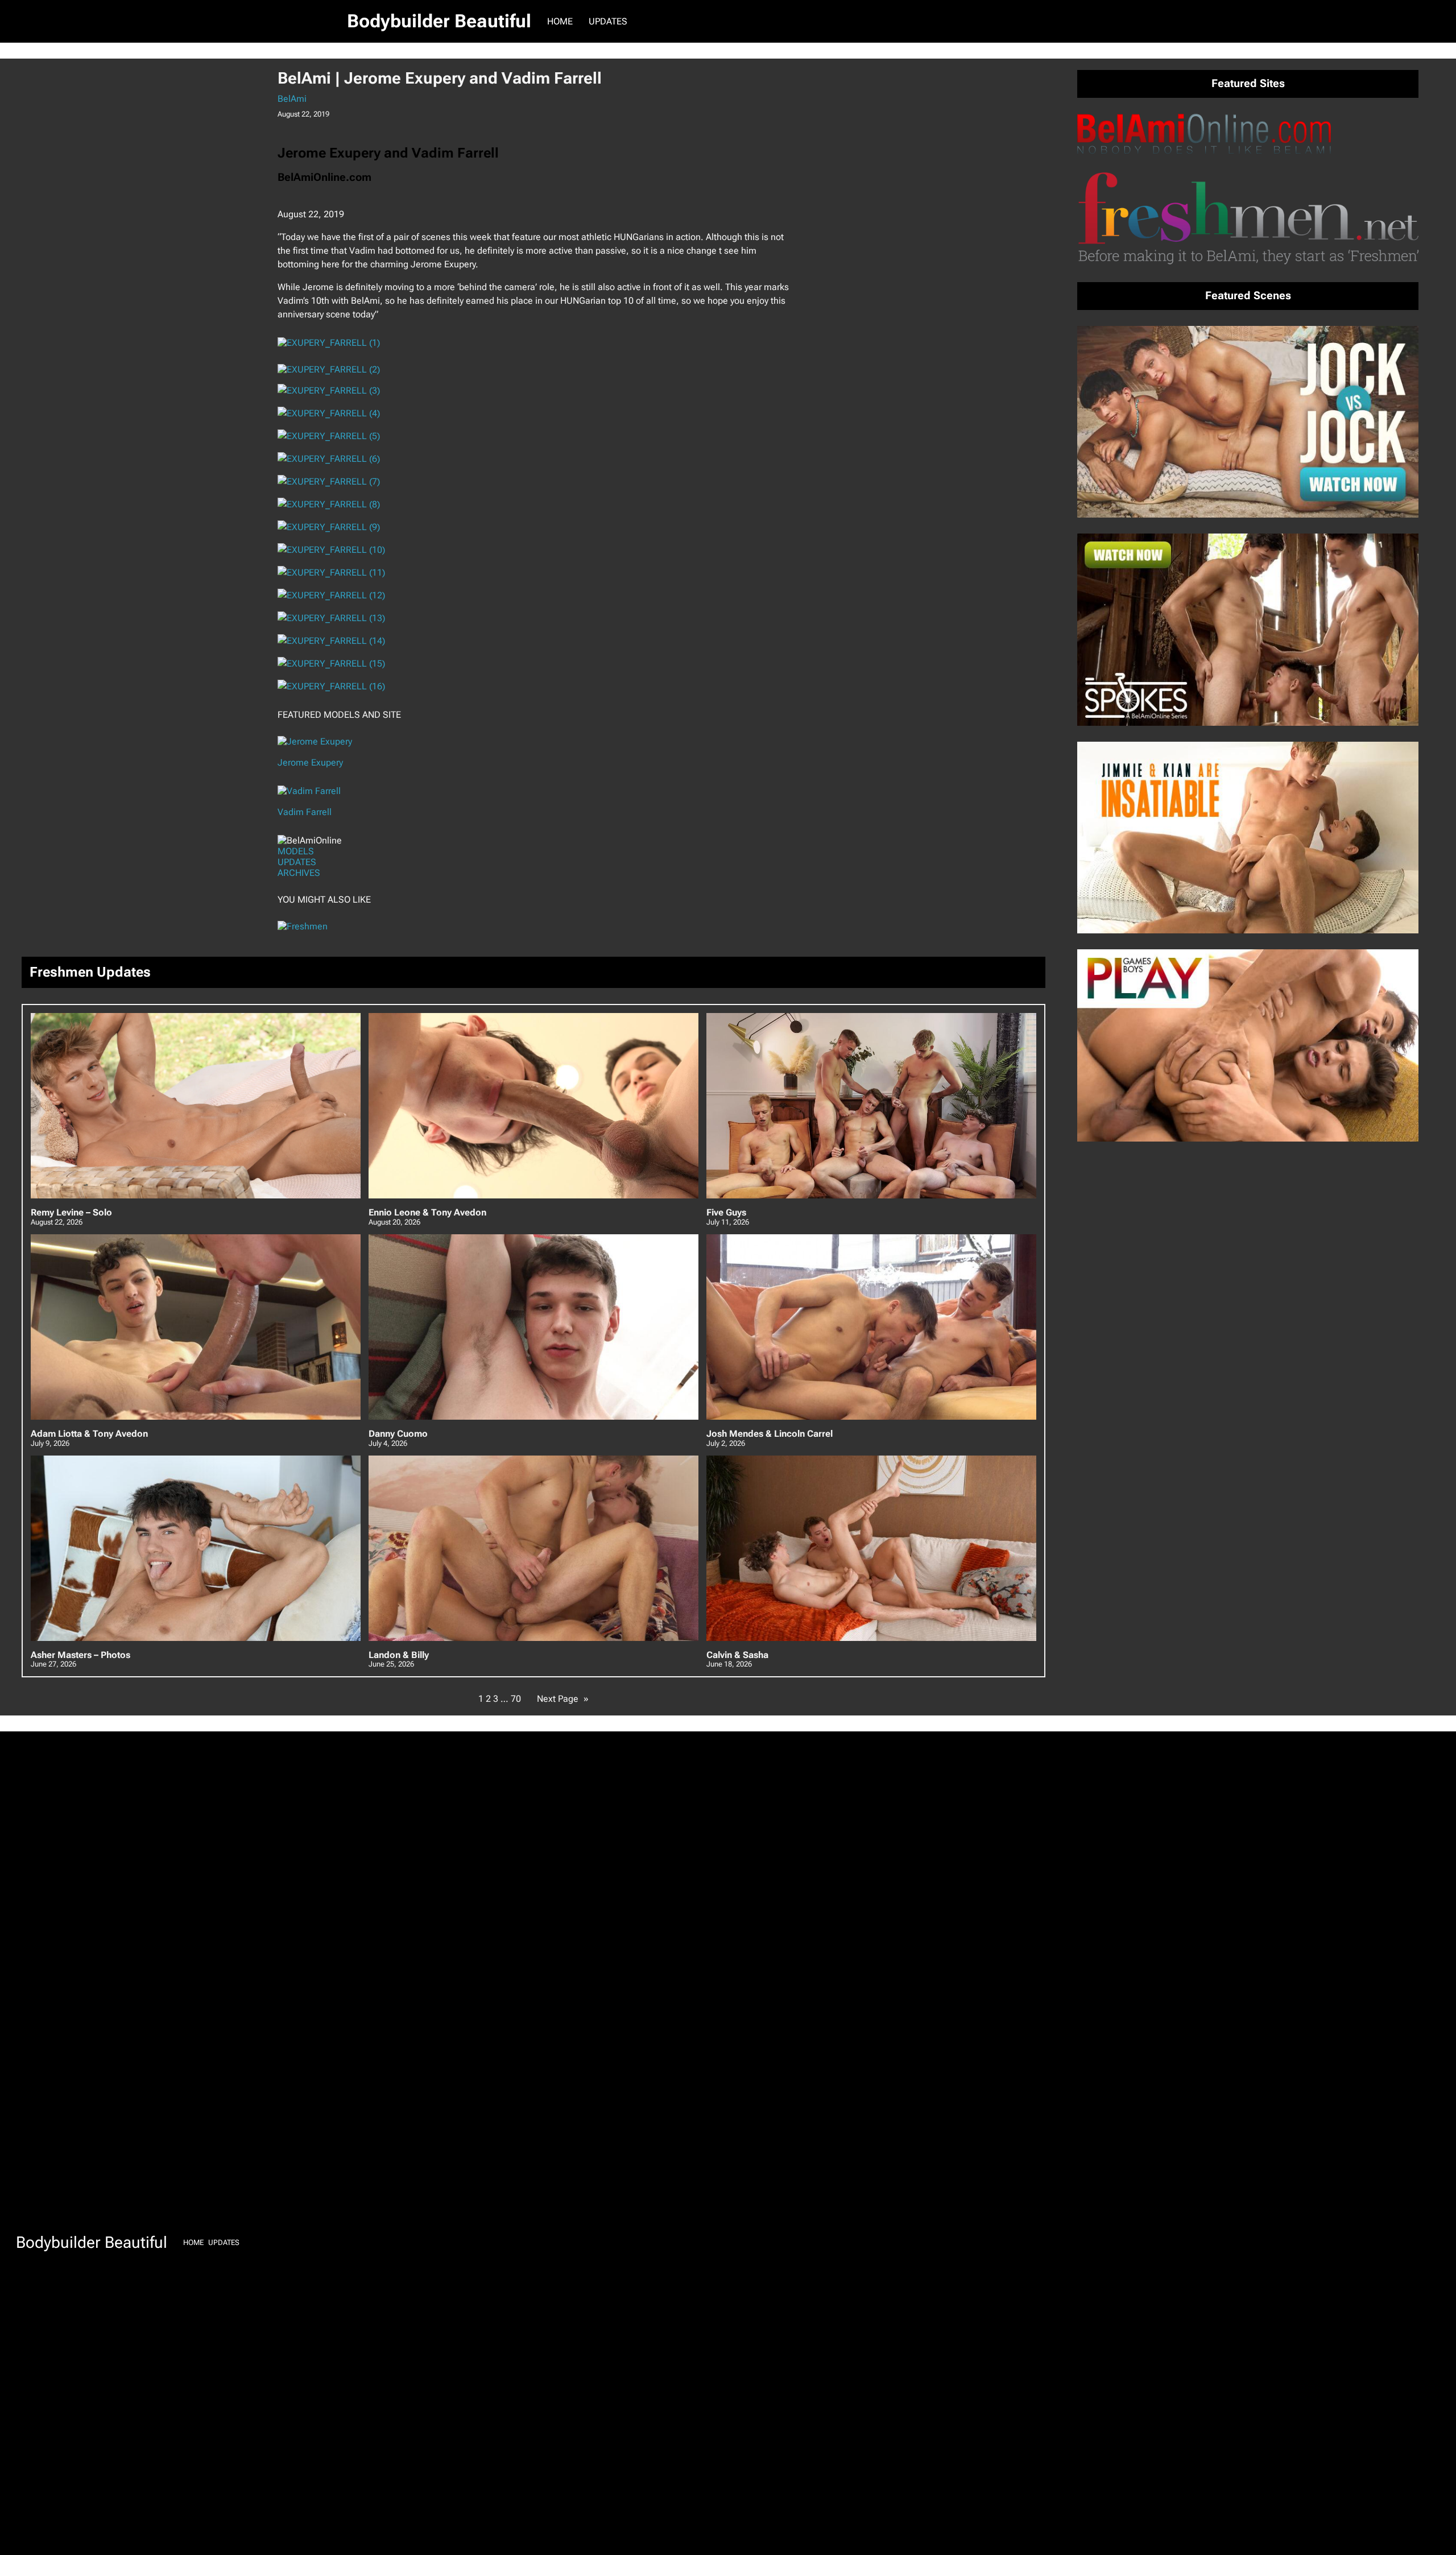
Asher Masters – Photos (80, 1655)
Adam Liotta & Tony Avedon (89, 1434)
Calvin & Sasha (737, 1655)
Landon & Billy (399, 1655)
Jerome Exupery (310, 762)
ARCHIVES (299, 873)
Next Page (563, 1699)
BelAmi (292, 99)
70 (516, 1699)
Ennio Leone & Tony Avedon (427, 1213)
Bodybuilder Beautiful (439, 21)
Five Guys (726, 1213)
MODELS (296, 851)
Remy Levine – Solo (71, 1213)
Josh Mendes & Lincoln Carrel (770, 1434)
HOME (560, 21)
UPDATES (297, 862)
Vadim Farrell (305, 812)
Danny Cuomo (398, 1434)
